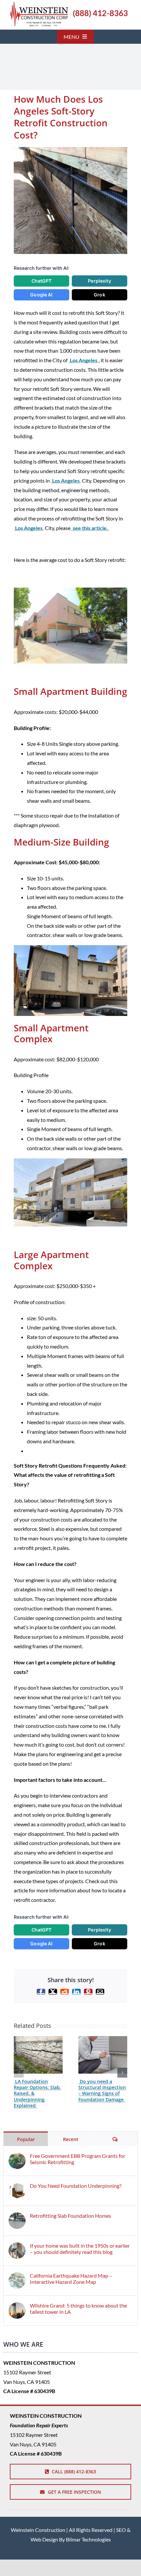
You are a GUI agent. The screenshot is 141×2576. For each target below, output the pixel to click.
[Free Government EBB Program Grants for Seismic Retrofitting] (17, 2157)
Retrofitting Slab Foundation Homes (70, 2216)
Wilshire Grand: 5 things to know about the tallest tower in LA (78, 2309)
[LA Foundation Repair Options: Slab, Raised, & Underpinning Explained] (38, 2039)
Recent (71, 2139)
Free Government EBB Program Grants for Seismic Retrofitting (78, 2159)
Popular (26, 2139)
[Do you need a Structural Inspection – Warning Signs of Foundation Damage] (103, 2039)
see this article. (90, 528)
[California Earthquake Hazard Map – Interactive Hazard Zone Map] (17, 2277)
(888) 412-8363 (100, 13)
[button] (19, 2073)
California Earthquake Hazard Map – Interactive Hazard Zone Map (71, 2279)
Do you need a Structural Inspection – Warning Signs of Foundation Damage (102, 2090)
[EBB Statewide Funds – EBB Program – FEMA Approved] (39, 4)
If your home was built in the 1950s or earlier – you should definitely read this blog (80, 2249)
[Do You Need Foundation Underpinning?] (17, 2187)
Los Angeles (84, 360)
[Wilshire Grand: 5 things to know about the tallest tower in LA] (17, 2307)
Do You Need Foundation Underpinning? (76, 2186)
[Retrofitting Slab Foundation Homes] (17, 2217)
